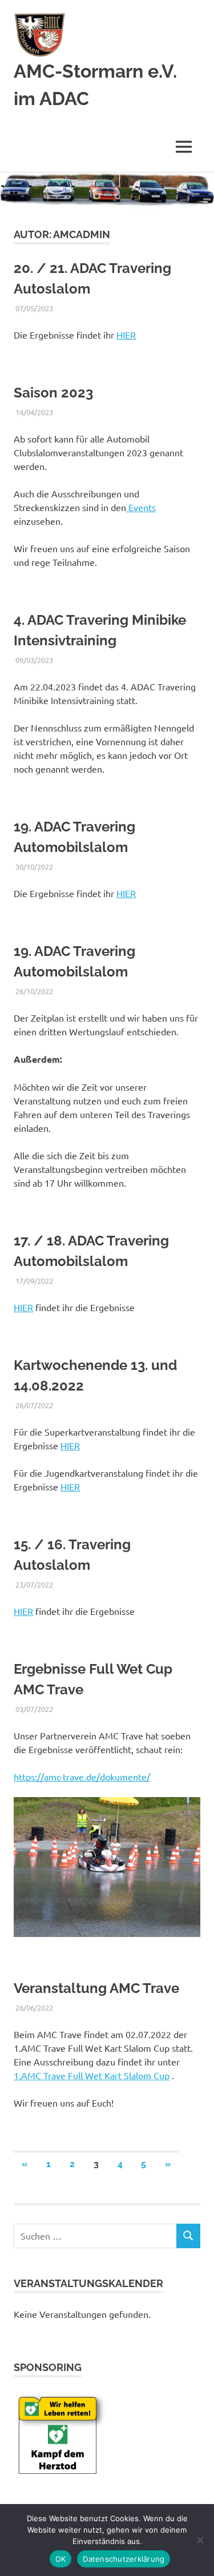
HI (18, 1611)
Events (141, 507)
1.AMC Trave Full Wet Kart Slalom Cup (92, 2075)
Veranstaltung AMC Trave (96, 1988)
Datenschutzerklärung (124, 2559)
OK (61, 2559)
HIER (126, 335)
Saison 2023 (53, 393)
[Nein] (200, 2540)
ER (28, 1611)
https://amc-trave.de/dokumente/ (82, 1777)
